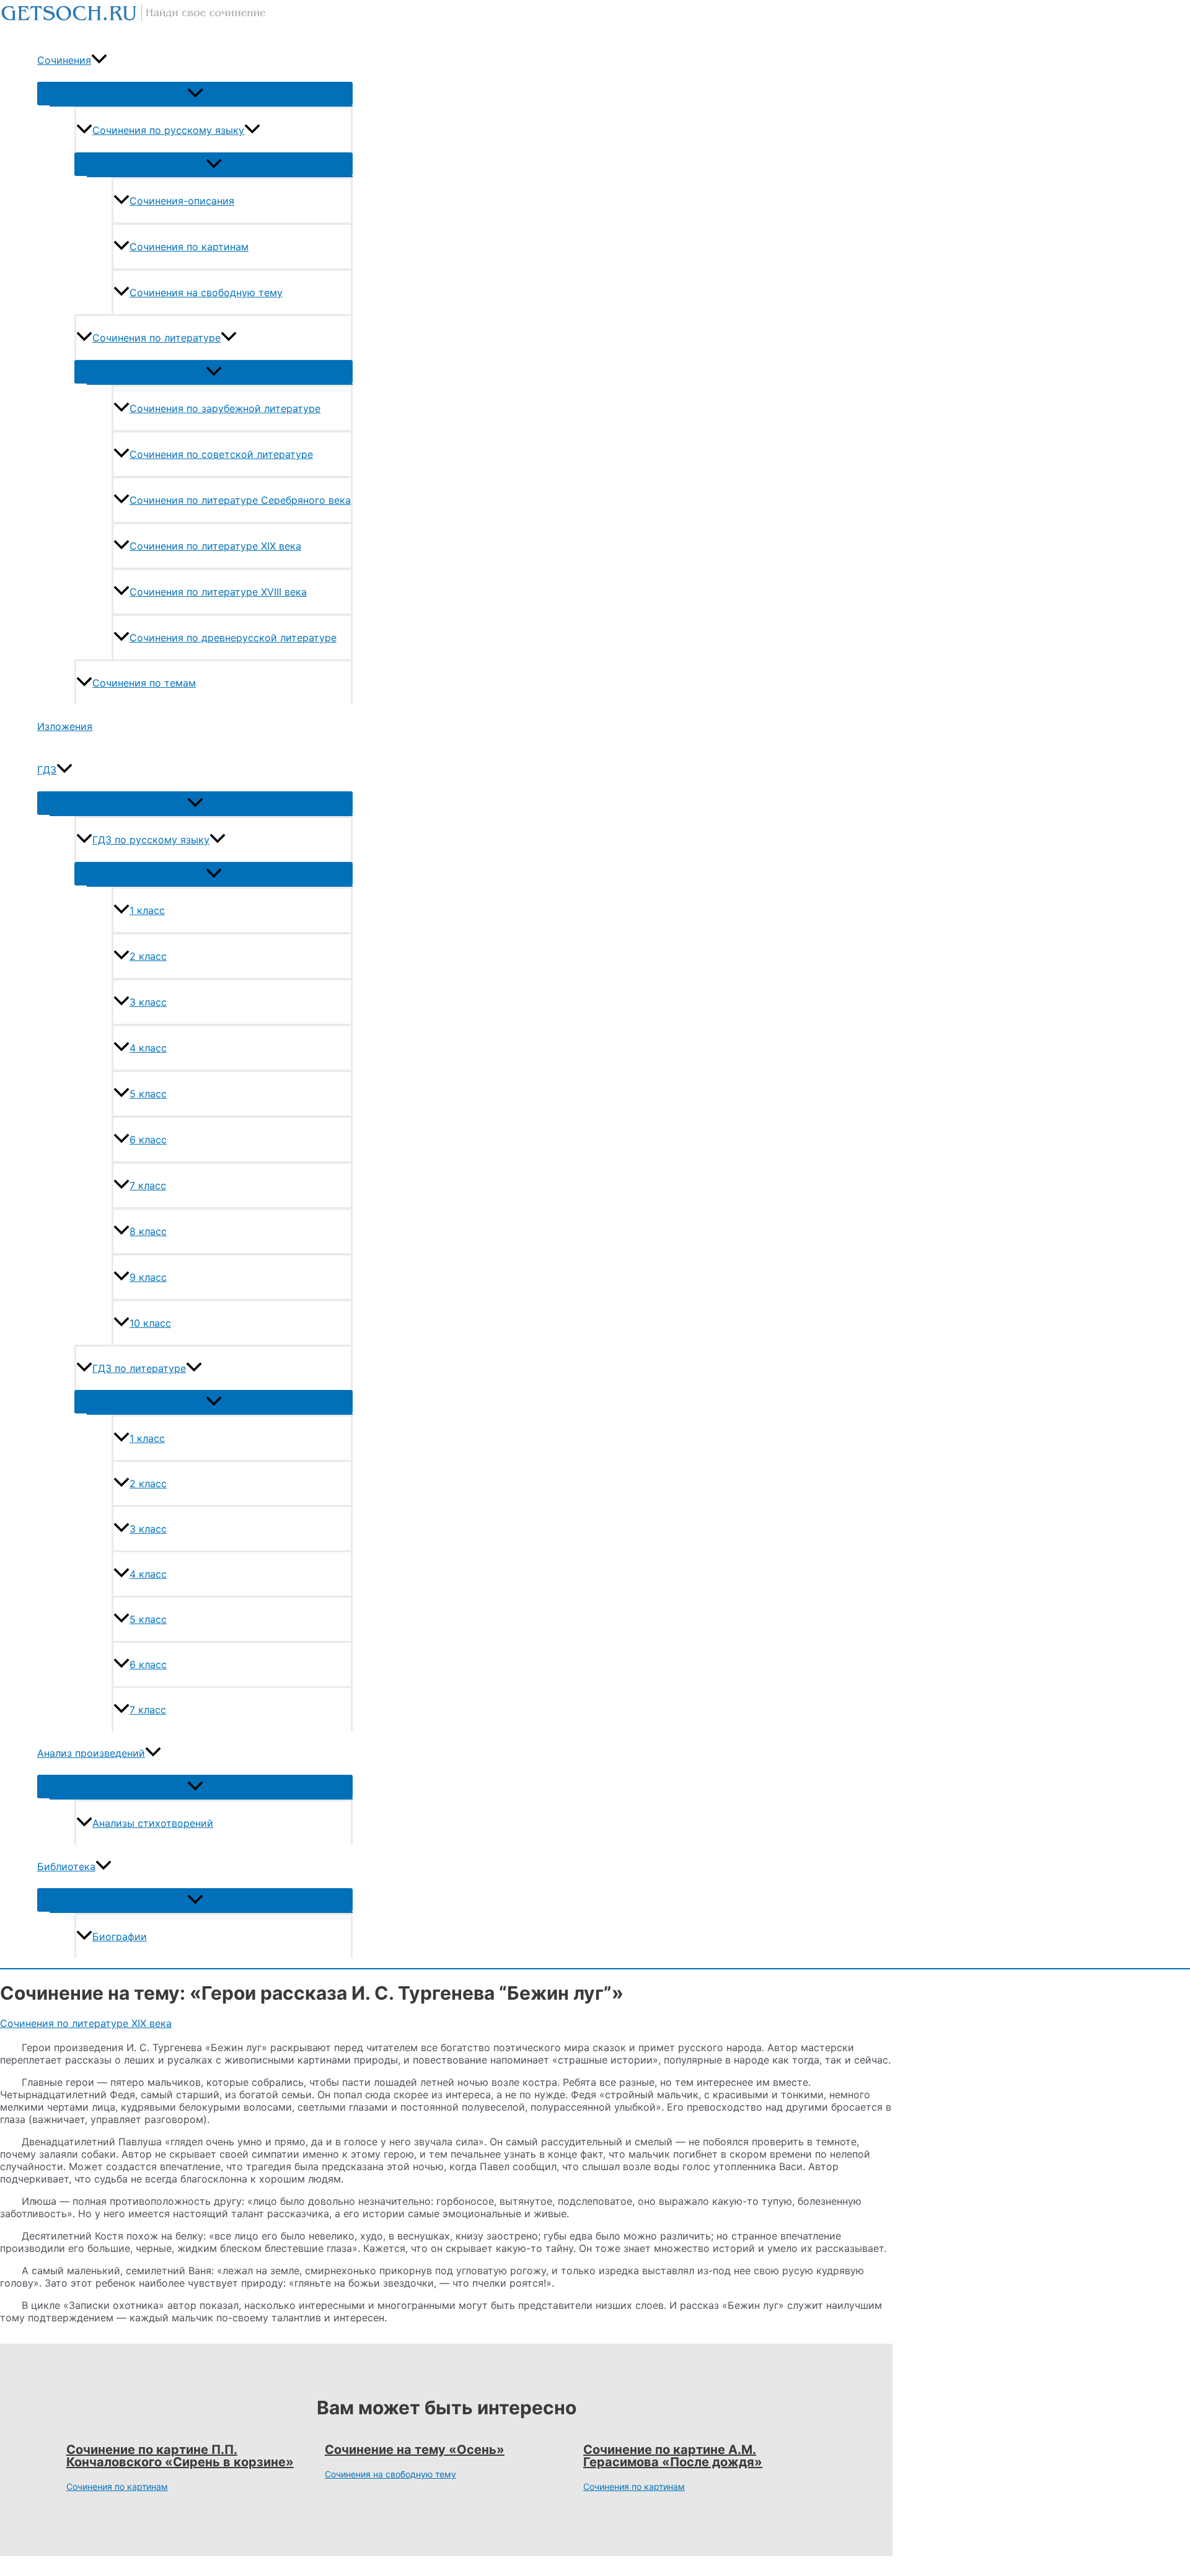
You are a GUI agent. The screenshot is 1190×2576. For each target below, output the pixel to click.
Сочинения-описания (182, 201)
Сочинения (64, 60)
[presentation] (99, 60)
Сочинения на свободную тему (206, 292)
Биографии (120, 1936)
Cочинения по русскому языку (168, 130)
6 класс (148, 1140)
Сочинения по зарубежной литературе (225, 408)
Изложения (65, 726)
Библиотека (66, 1866)
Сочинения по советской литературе (221, 454)
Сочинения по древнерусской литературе (233, 638)
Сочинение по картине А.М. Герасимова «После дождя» (673, 2456)
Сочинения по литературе (156, 338)
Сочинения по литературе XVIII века (218, 592)
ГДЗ (47, 770)
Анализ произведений (91, 1753)
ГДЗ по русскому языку (151, 840)
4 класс (148, 1048)
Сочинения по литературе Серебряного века (240, 500)
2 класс (148, 956)
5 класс (148, 1094)
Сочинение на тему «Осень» (415, 2450)
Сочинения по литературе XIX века (215, 546)
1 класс (147, 910)
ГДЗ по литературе (139, 1368)
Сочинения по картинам (189, 247)
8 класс (148, 1231)
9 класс (148, 1277)
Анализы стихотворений (153, 1823)
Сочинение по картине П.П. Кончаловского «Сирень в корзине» (180, 2456)
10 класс (150, 1323)
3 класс (148, 1002)
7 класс (148, 1185)
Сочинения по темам (144, 683)
